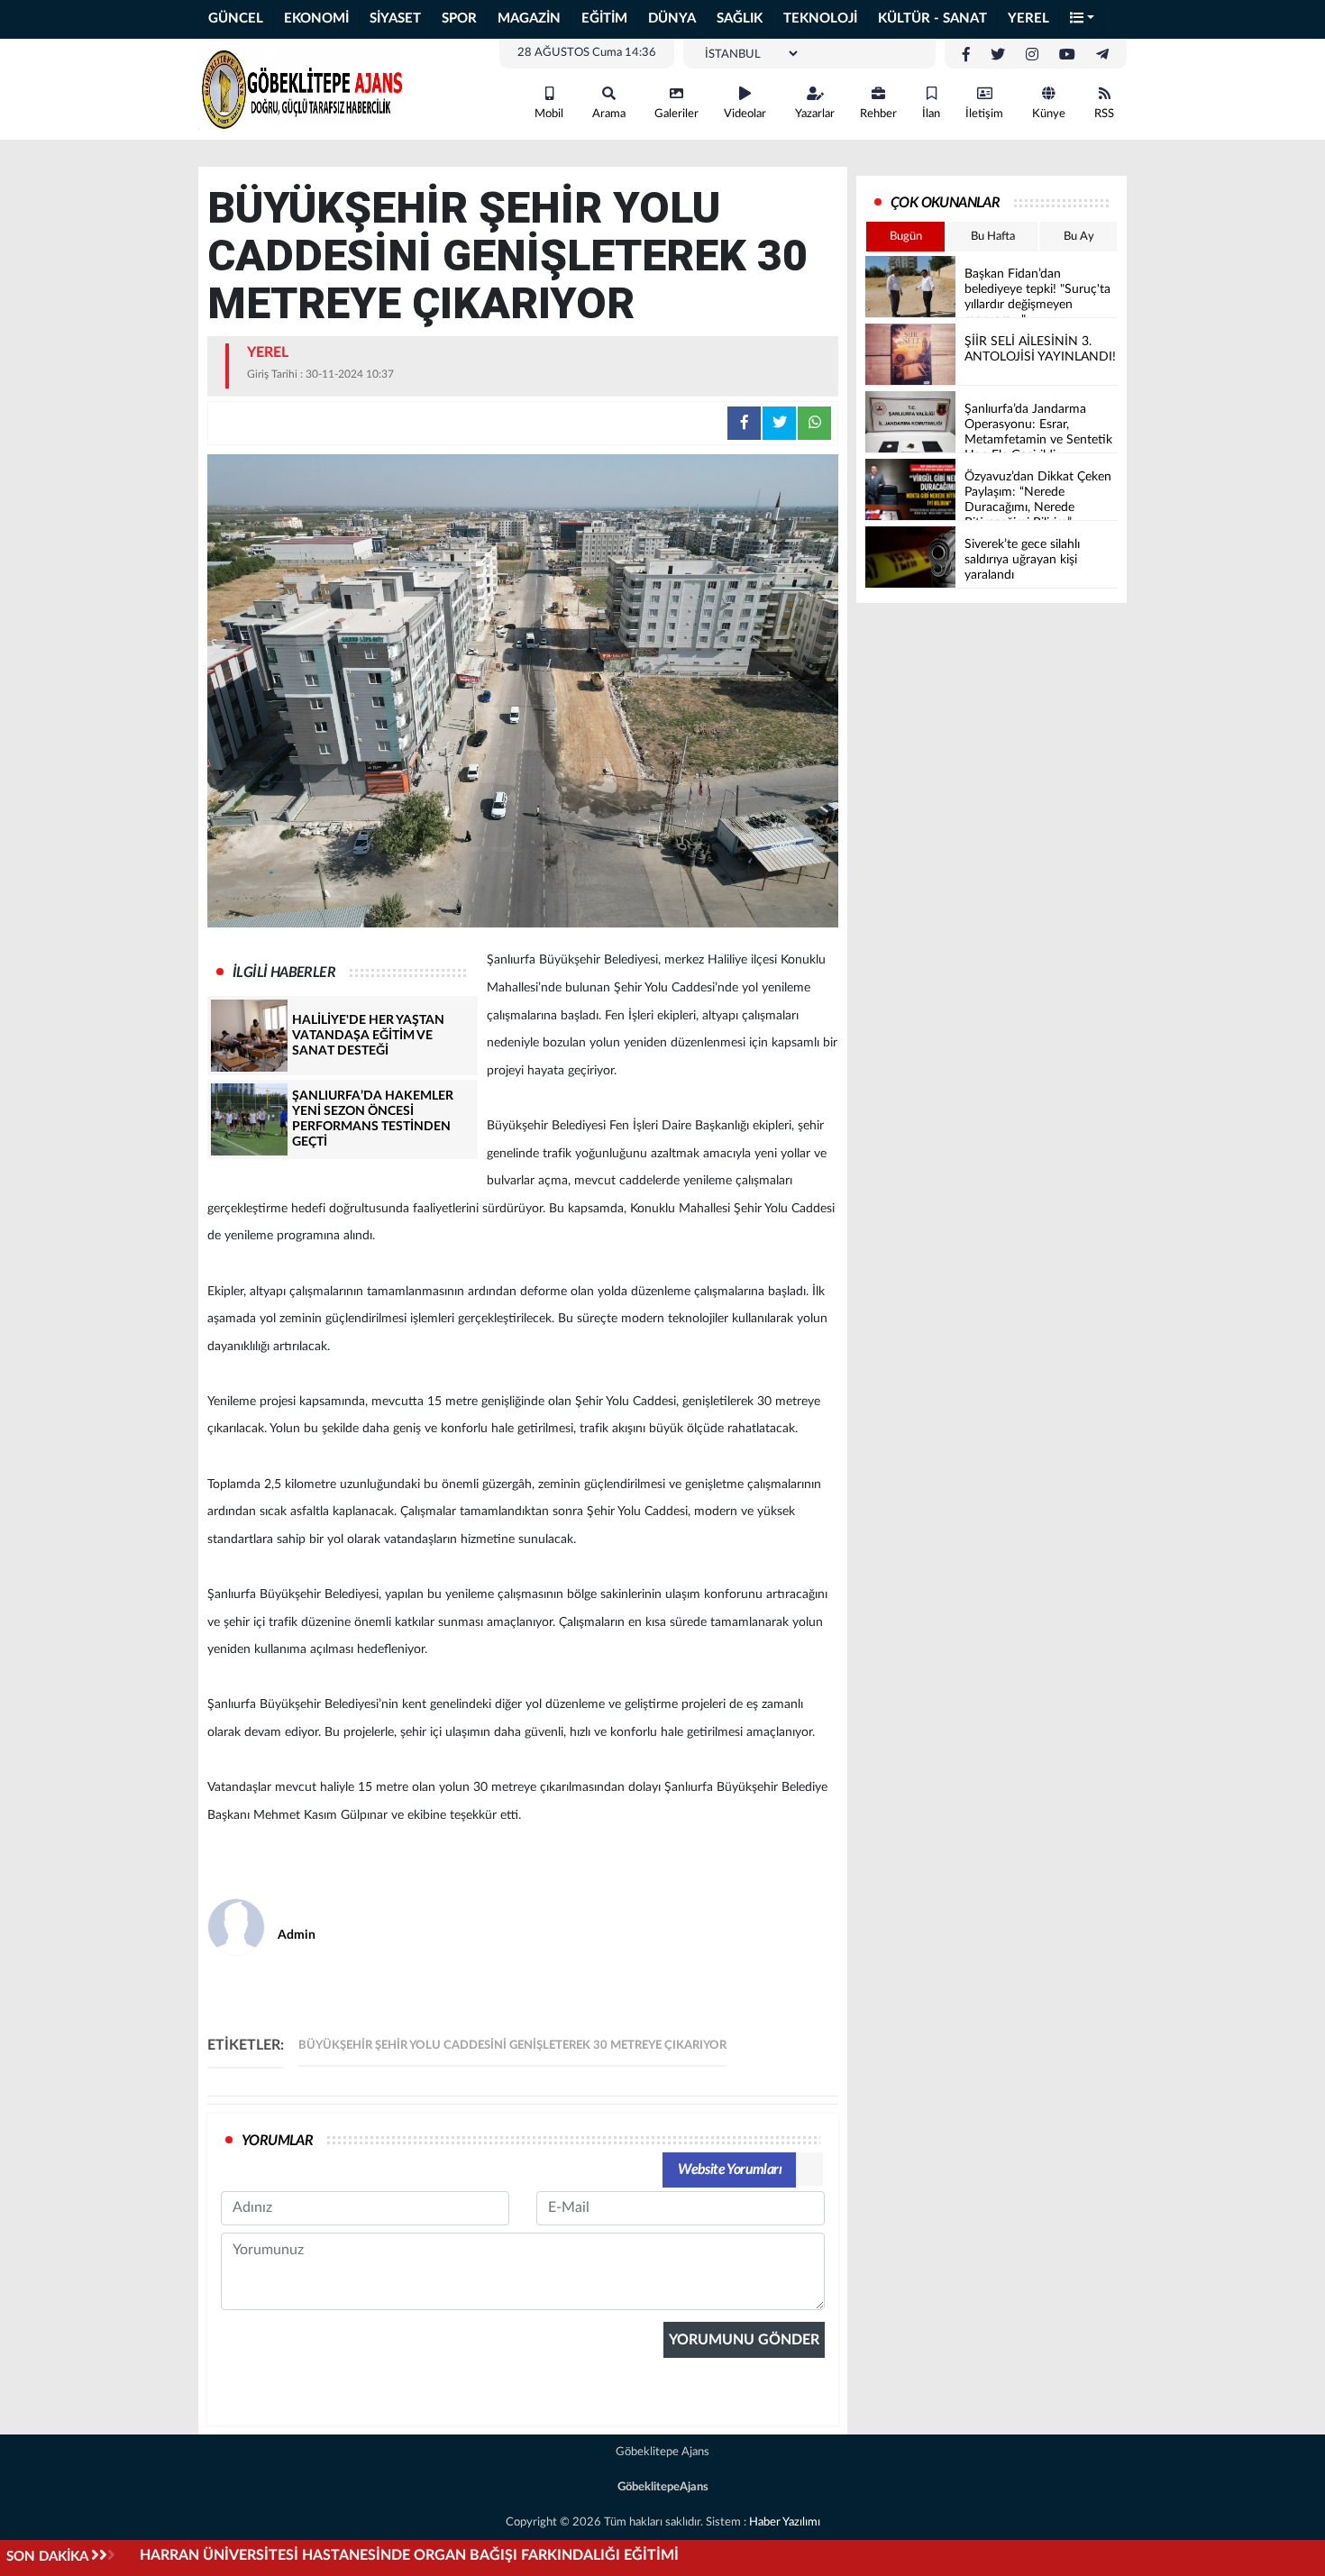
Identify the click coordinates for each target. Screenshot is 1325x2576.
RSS (1104, 114)
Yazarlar (815, 114)
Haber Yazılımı (785, 2522)
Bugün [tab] (906, 237)
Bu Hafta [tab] (993, 237)
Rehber (878, 114)
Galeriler (676, 114)
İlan (931, 114)
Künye (1049, 114)
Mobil (549, 114)
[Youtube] (1067, 55)
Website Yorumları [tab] (730, 2170)
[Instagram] (1032, 55)
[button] (1083, 19)
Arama (609, 114)
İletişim (984, 114)
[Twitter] (998, 55)
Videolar (745, 114)
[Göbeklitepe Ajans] (302, 88)
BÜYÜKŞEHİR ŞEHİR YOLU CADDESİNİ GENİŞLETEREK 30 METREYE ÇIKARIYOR (512, 2046)
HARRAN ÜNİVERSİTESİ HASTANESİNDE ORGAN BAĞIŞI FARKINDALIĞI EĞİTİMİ (409, 2555)
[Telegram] (1102, 55)
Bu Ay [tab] (1079, 237)
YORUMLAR (277, 2141)
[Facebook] (966, 55)
